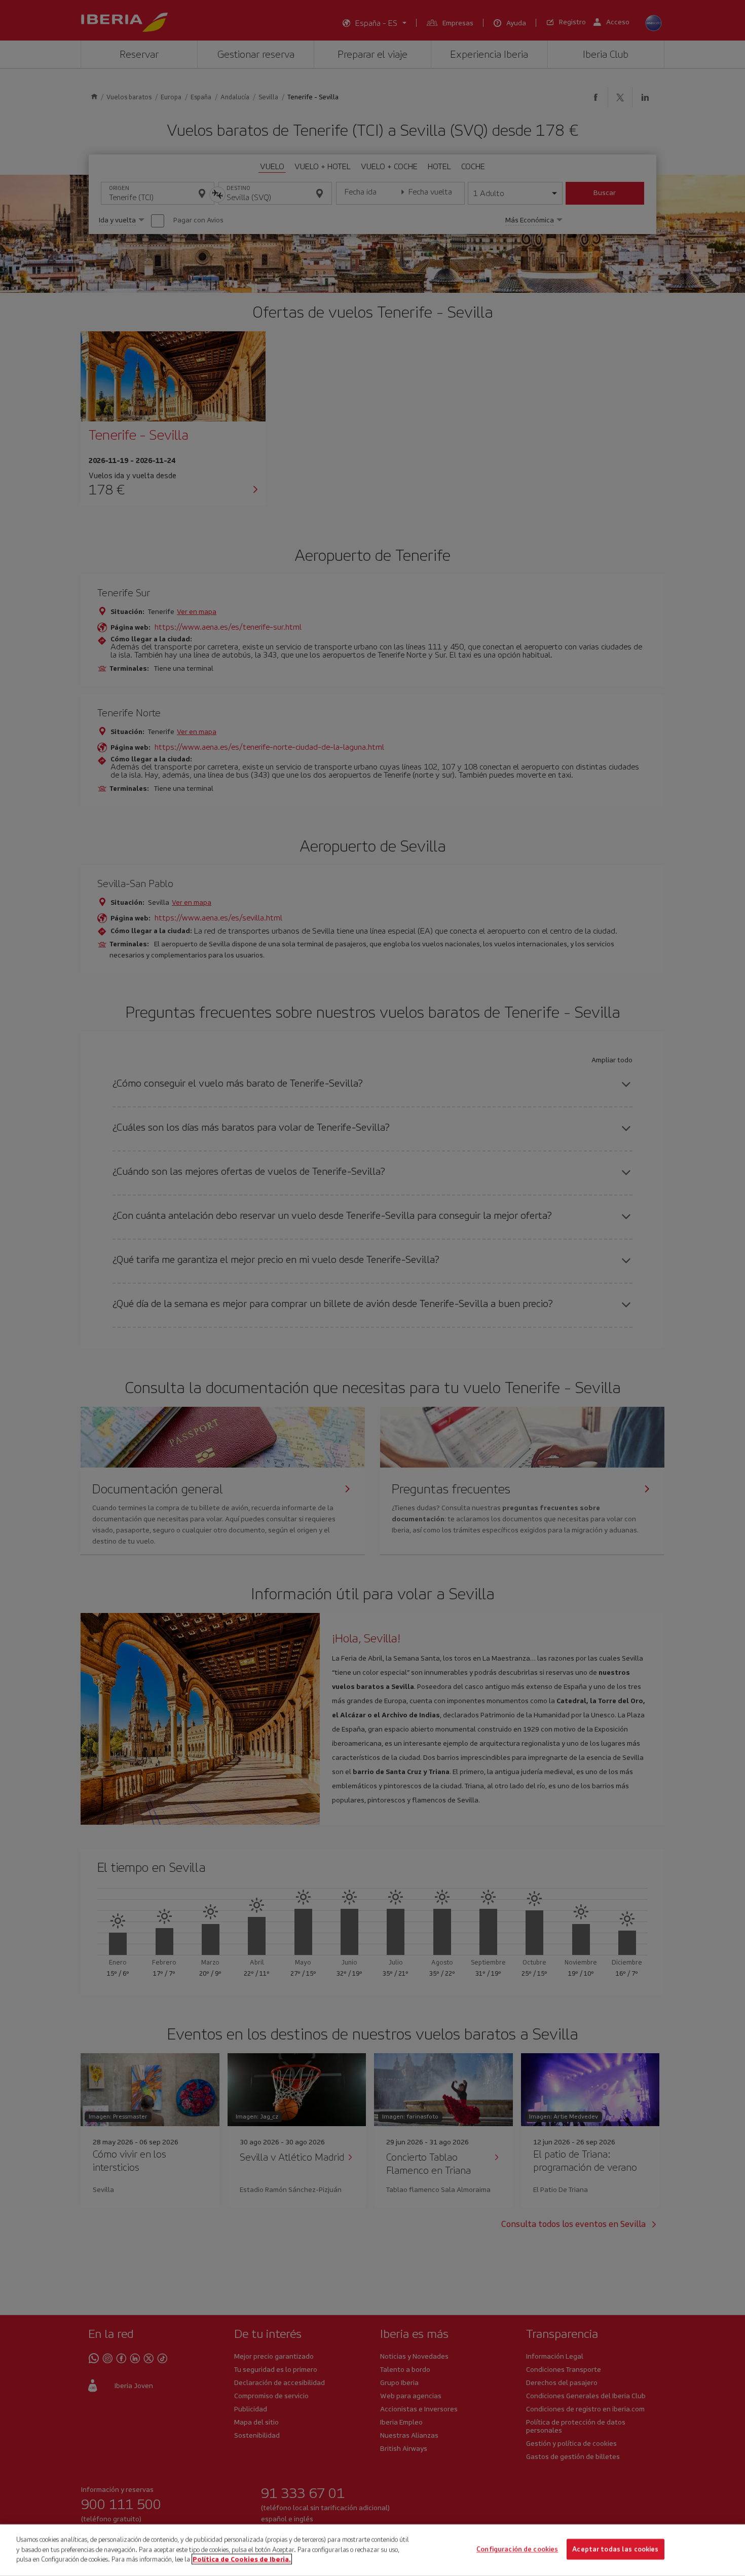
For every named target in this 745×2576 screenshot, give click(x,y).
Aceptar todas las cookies (615, 2549)
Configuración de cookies (517, 2549)
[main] (372, 2550)
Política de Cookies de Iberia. (242, 2559)
